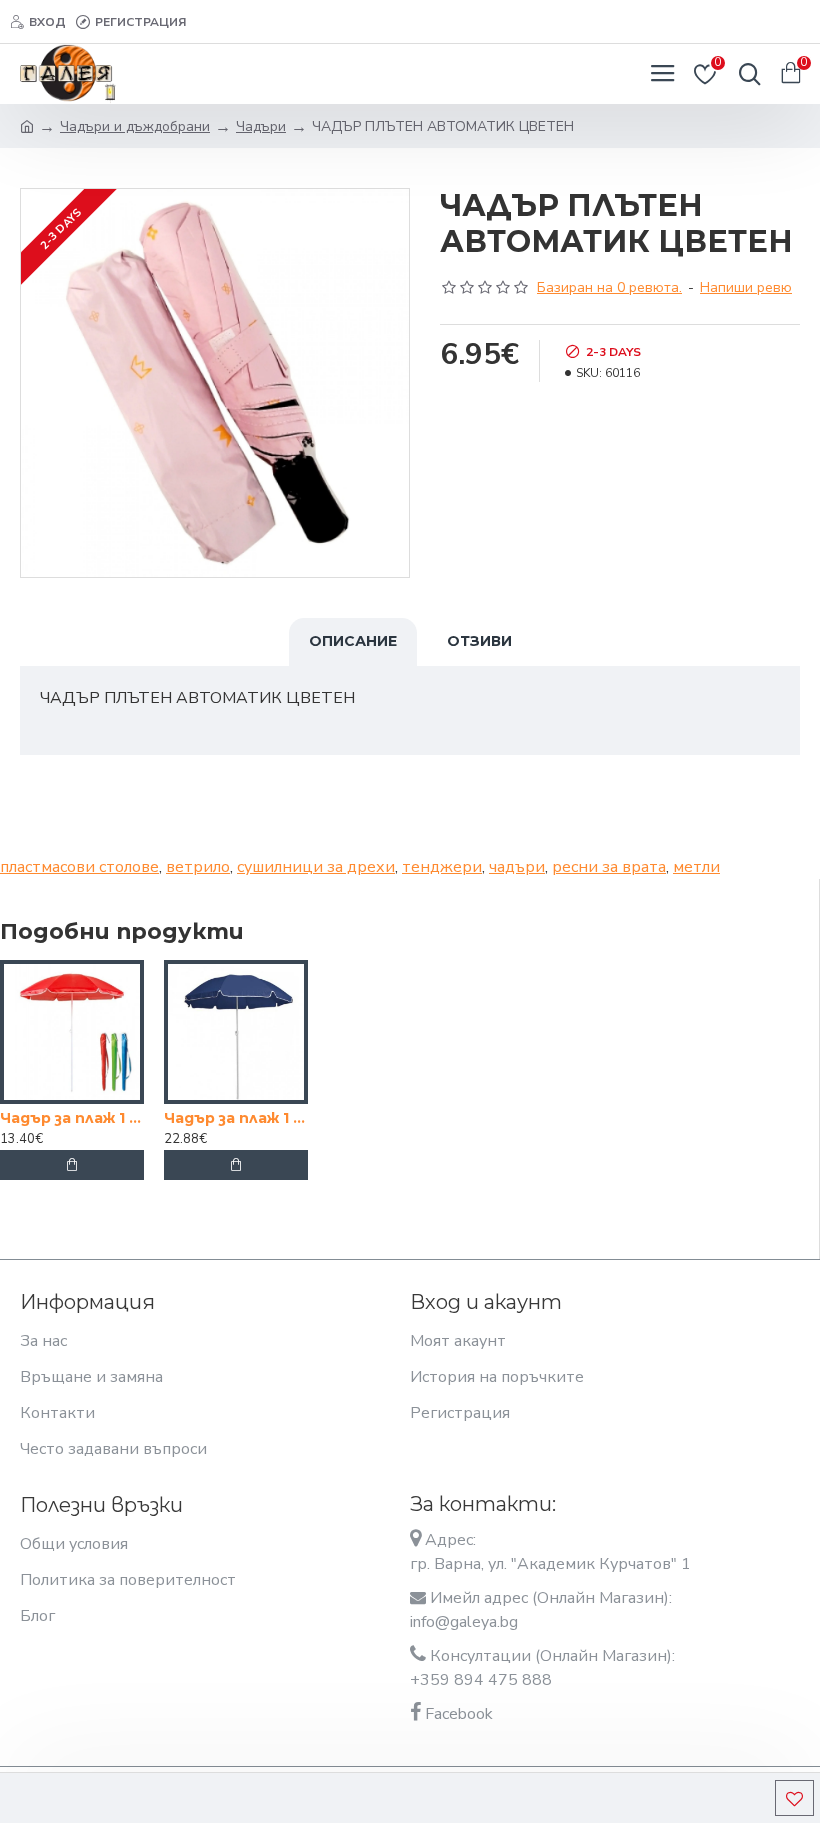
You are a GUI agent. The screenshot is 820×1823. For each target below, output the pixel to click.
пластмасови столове (79, 867)
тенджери (442, 867)
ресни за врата (609, 867)
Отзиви (479, 641)
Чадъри (261, 126)
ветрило (198, 867)
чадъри (517, 867)
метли (696, 867)
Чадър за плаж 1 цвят (72, 1118)
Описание (353, 641)
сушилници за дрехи (316, 867)
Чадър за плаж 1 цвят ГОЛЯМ (236, 1118)
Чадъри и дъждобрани (135, 126)
